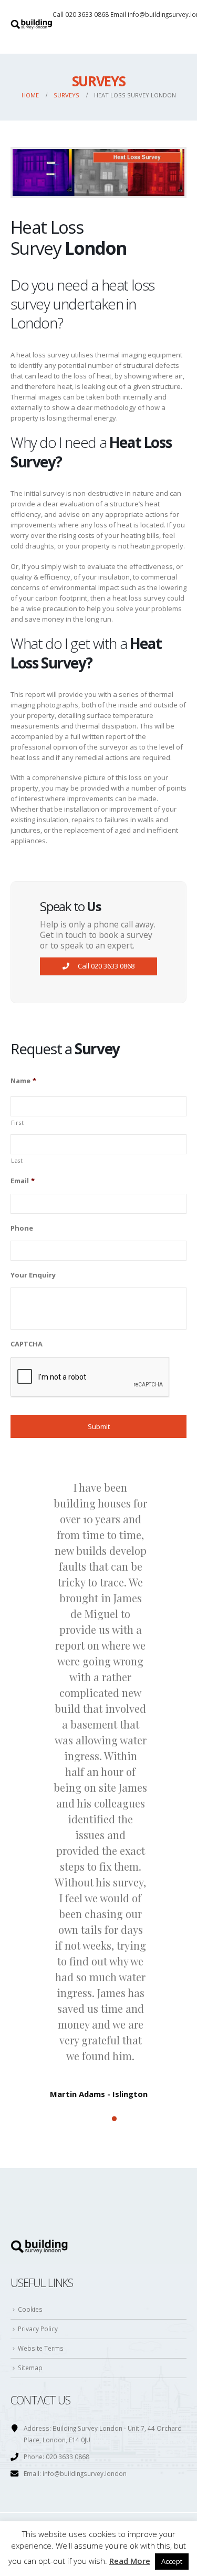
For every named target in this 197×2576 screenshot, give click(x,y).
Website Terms (41, 2348)
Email (23, 1181)
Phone (22, 1228)
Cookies (30, 2309)
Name (23, 1081)
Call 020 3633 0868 (81, 14)
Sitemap (30, 2368)
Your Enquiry (33, 1275)
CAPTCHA (27, 1344)
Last (17, 1161)
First (17, 1123)
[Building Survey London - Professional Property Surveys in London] (32, 27)
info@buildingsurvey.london (85, 2473)
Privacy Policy (38, 2329)
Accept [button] (172, 2561)
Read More (130, 2561)
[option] (98, 1780)
